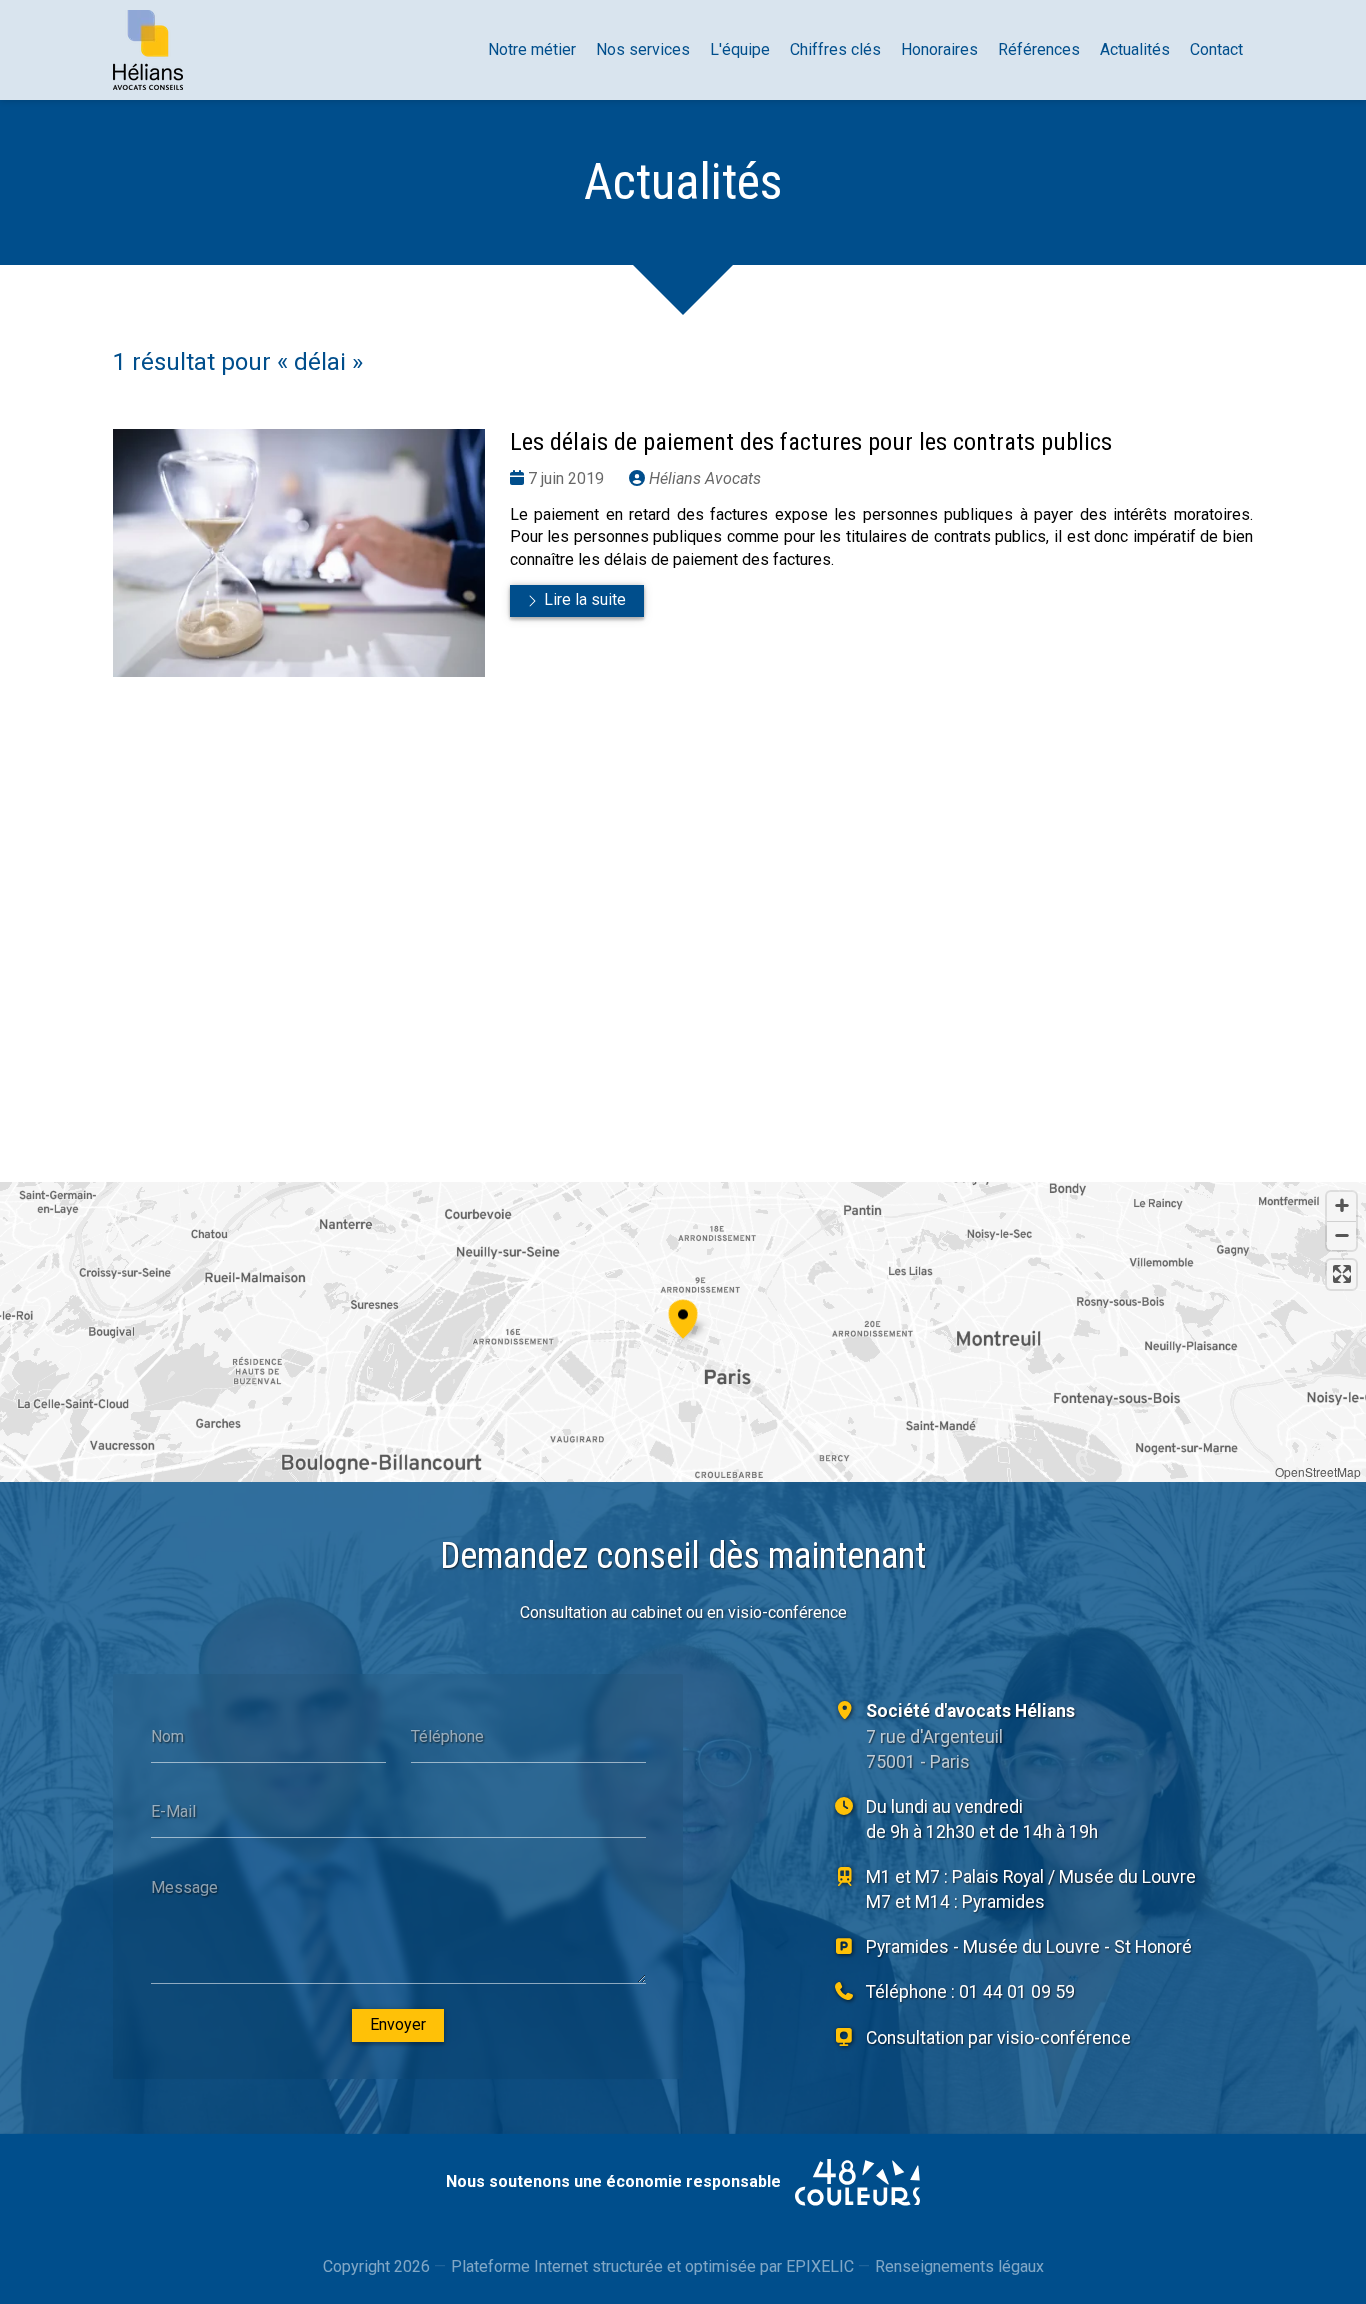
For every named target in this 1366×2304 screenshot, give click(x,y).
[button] (683, 1316)
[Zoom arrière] (1341, 1235)
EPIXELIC (820, 2266)
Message (184, 1887)
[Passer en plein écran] (1341, 1274)
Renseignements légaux (959, 2266)
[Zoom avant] (1341, 1206)
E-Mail (173, 1811)
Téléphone (447, 1735)
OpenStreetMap (1318, 1471)
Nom (167, 1735)
